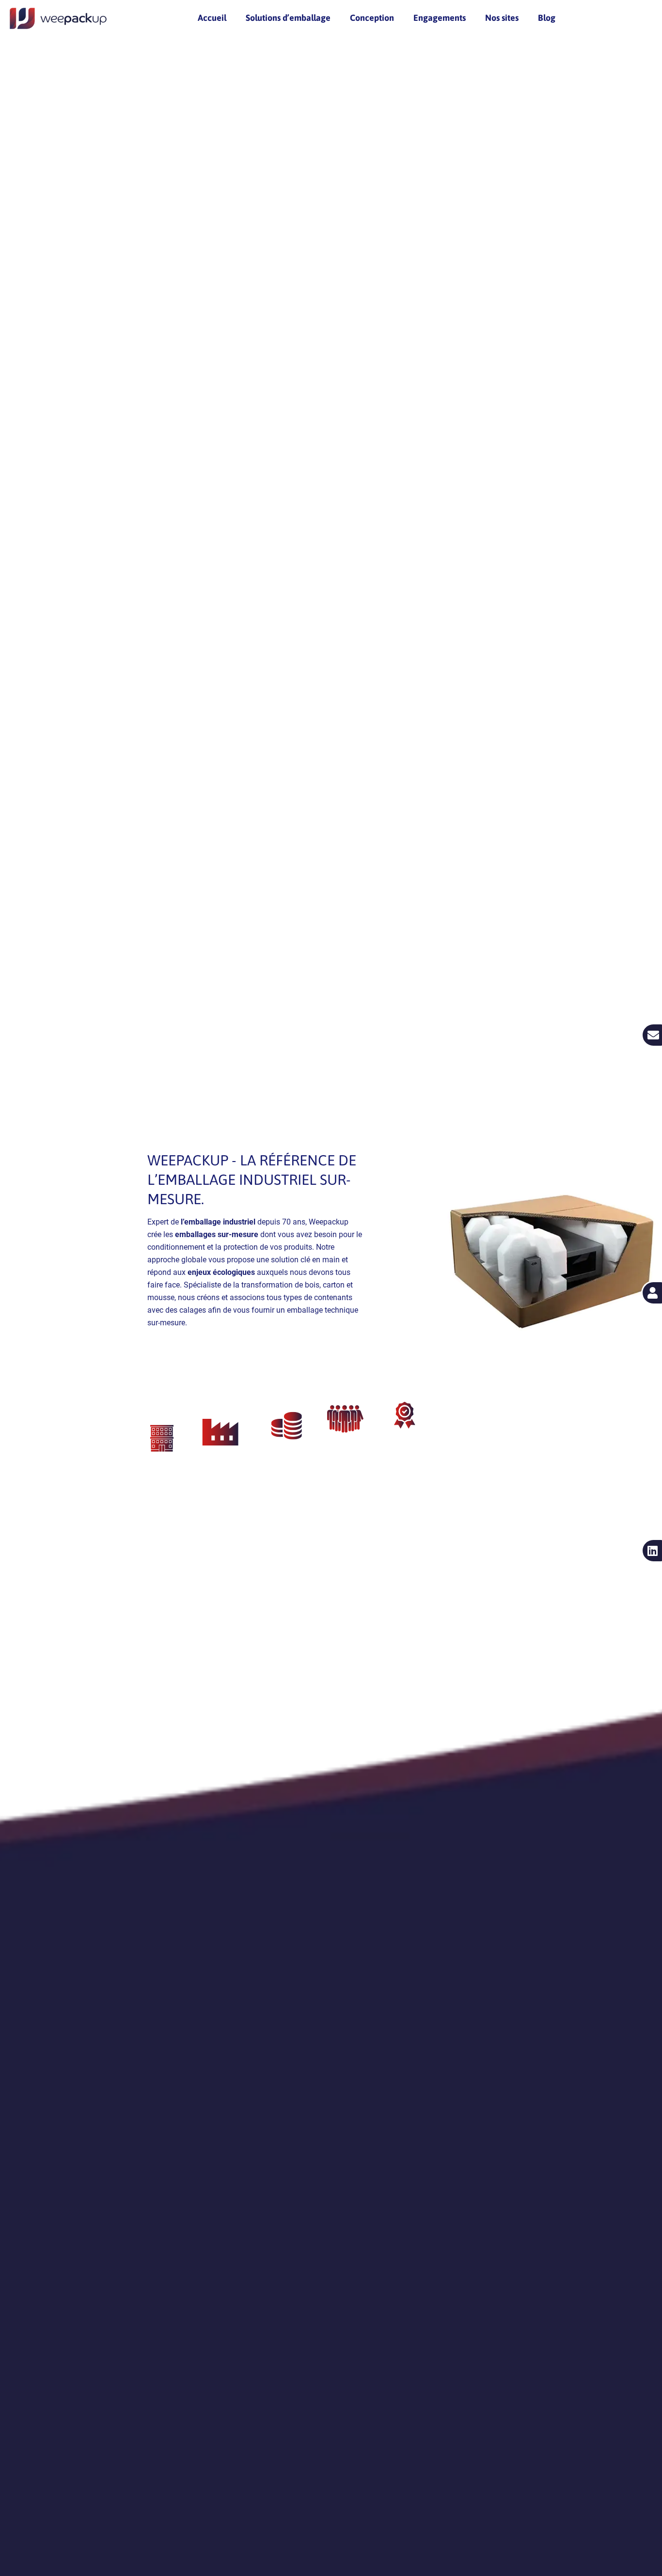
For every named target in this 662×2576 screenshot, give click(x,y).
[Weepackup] (58, 18)
